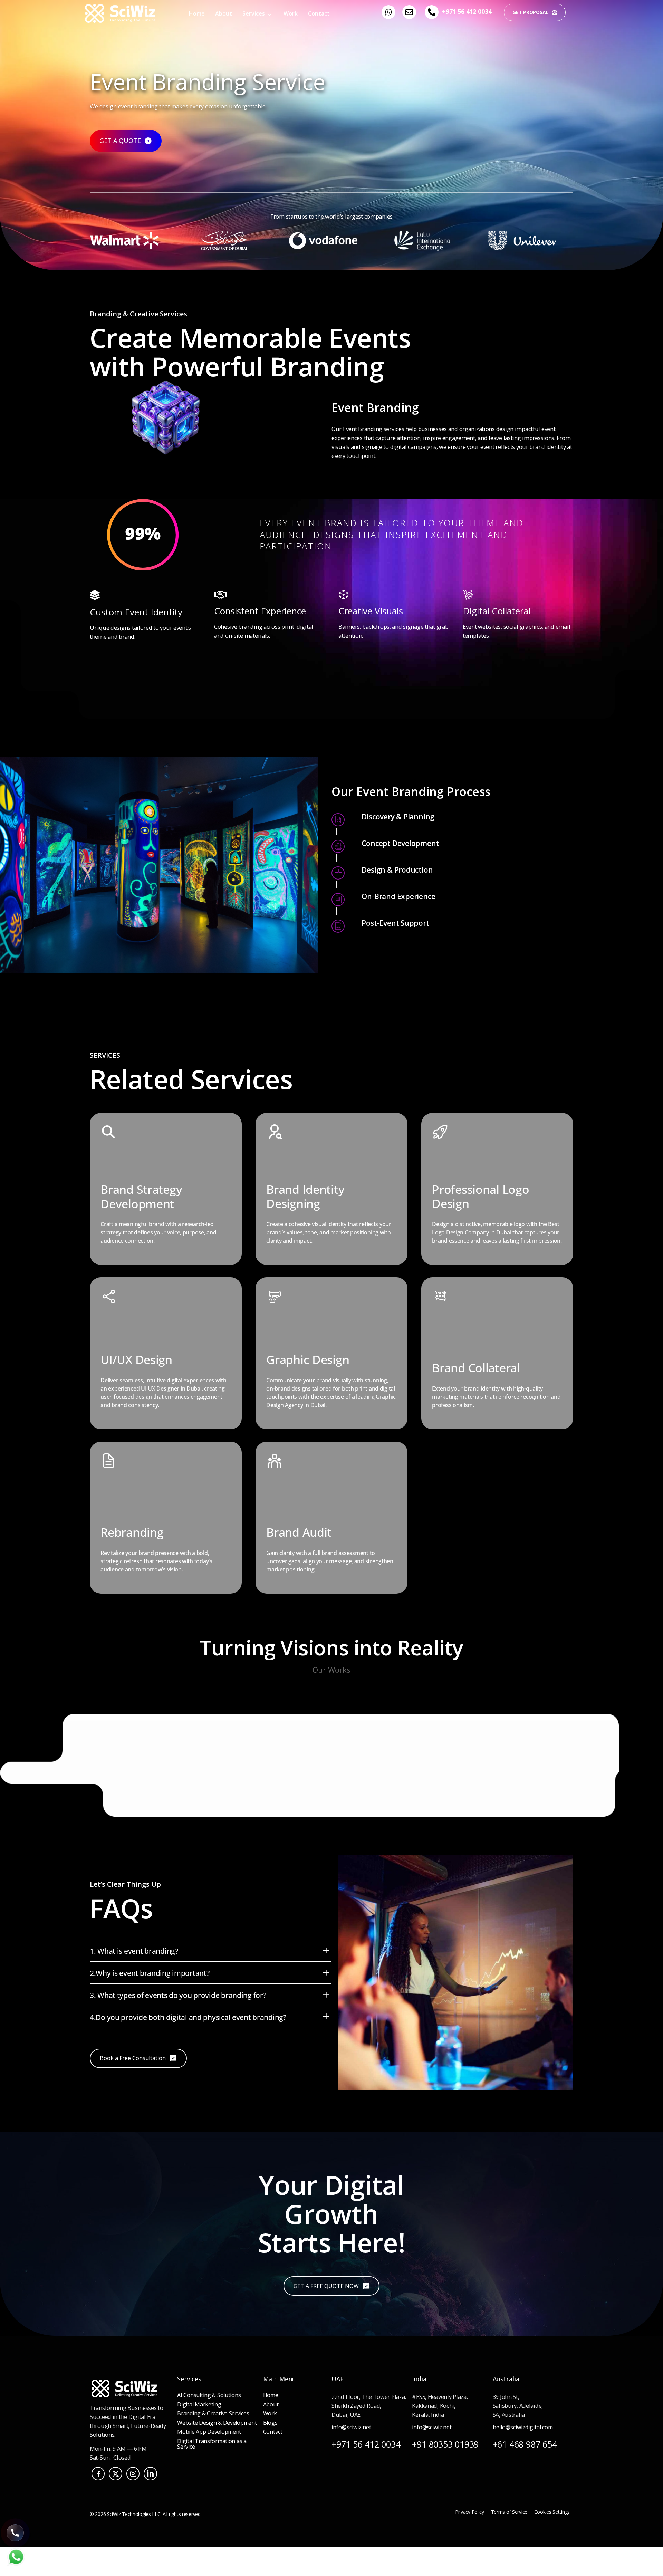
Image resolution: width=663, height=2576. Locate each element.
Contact (319, 13)
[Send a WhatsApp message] (16, 2564)
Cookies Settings (552, 2512)
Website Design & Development (217, 2423)
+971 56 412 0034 (467, 11)
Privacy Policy (470, 2512)
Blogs (270, 2423)
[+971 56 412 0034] (432, 12)
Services (254, 13)
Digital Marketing (199, 2404)
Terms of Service (509, 2512)
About (224, 13)
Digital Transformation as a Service (212, 2444)
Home (197, 13)
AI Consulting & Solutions (209, 2395)
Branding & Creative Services (213, 2413)
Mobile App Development (209, 2432)
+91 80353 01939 (445, 2444)
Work (291, 13)
